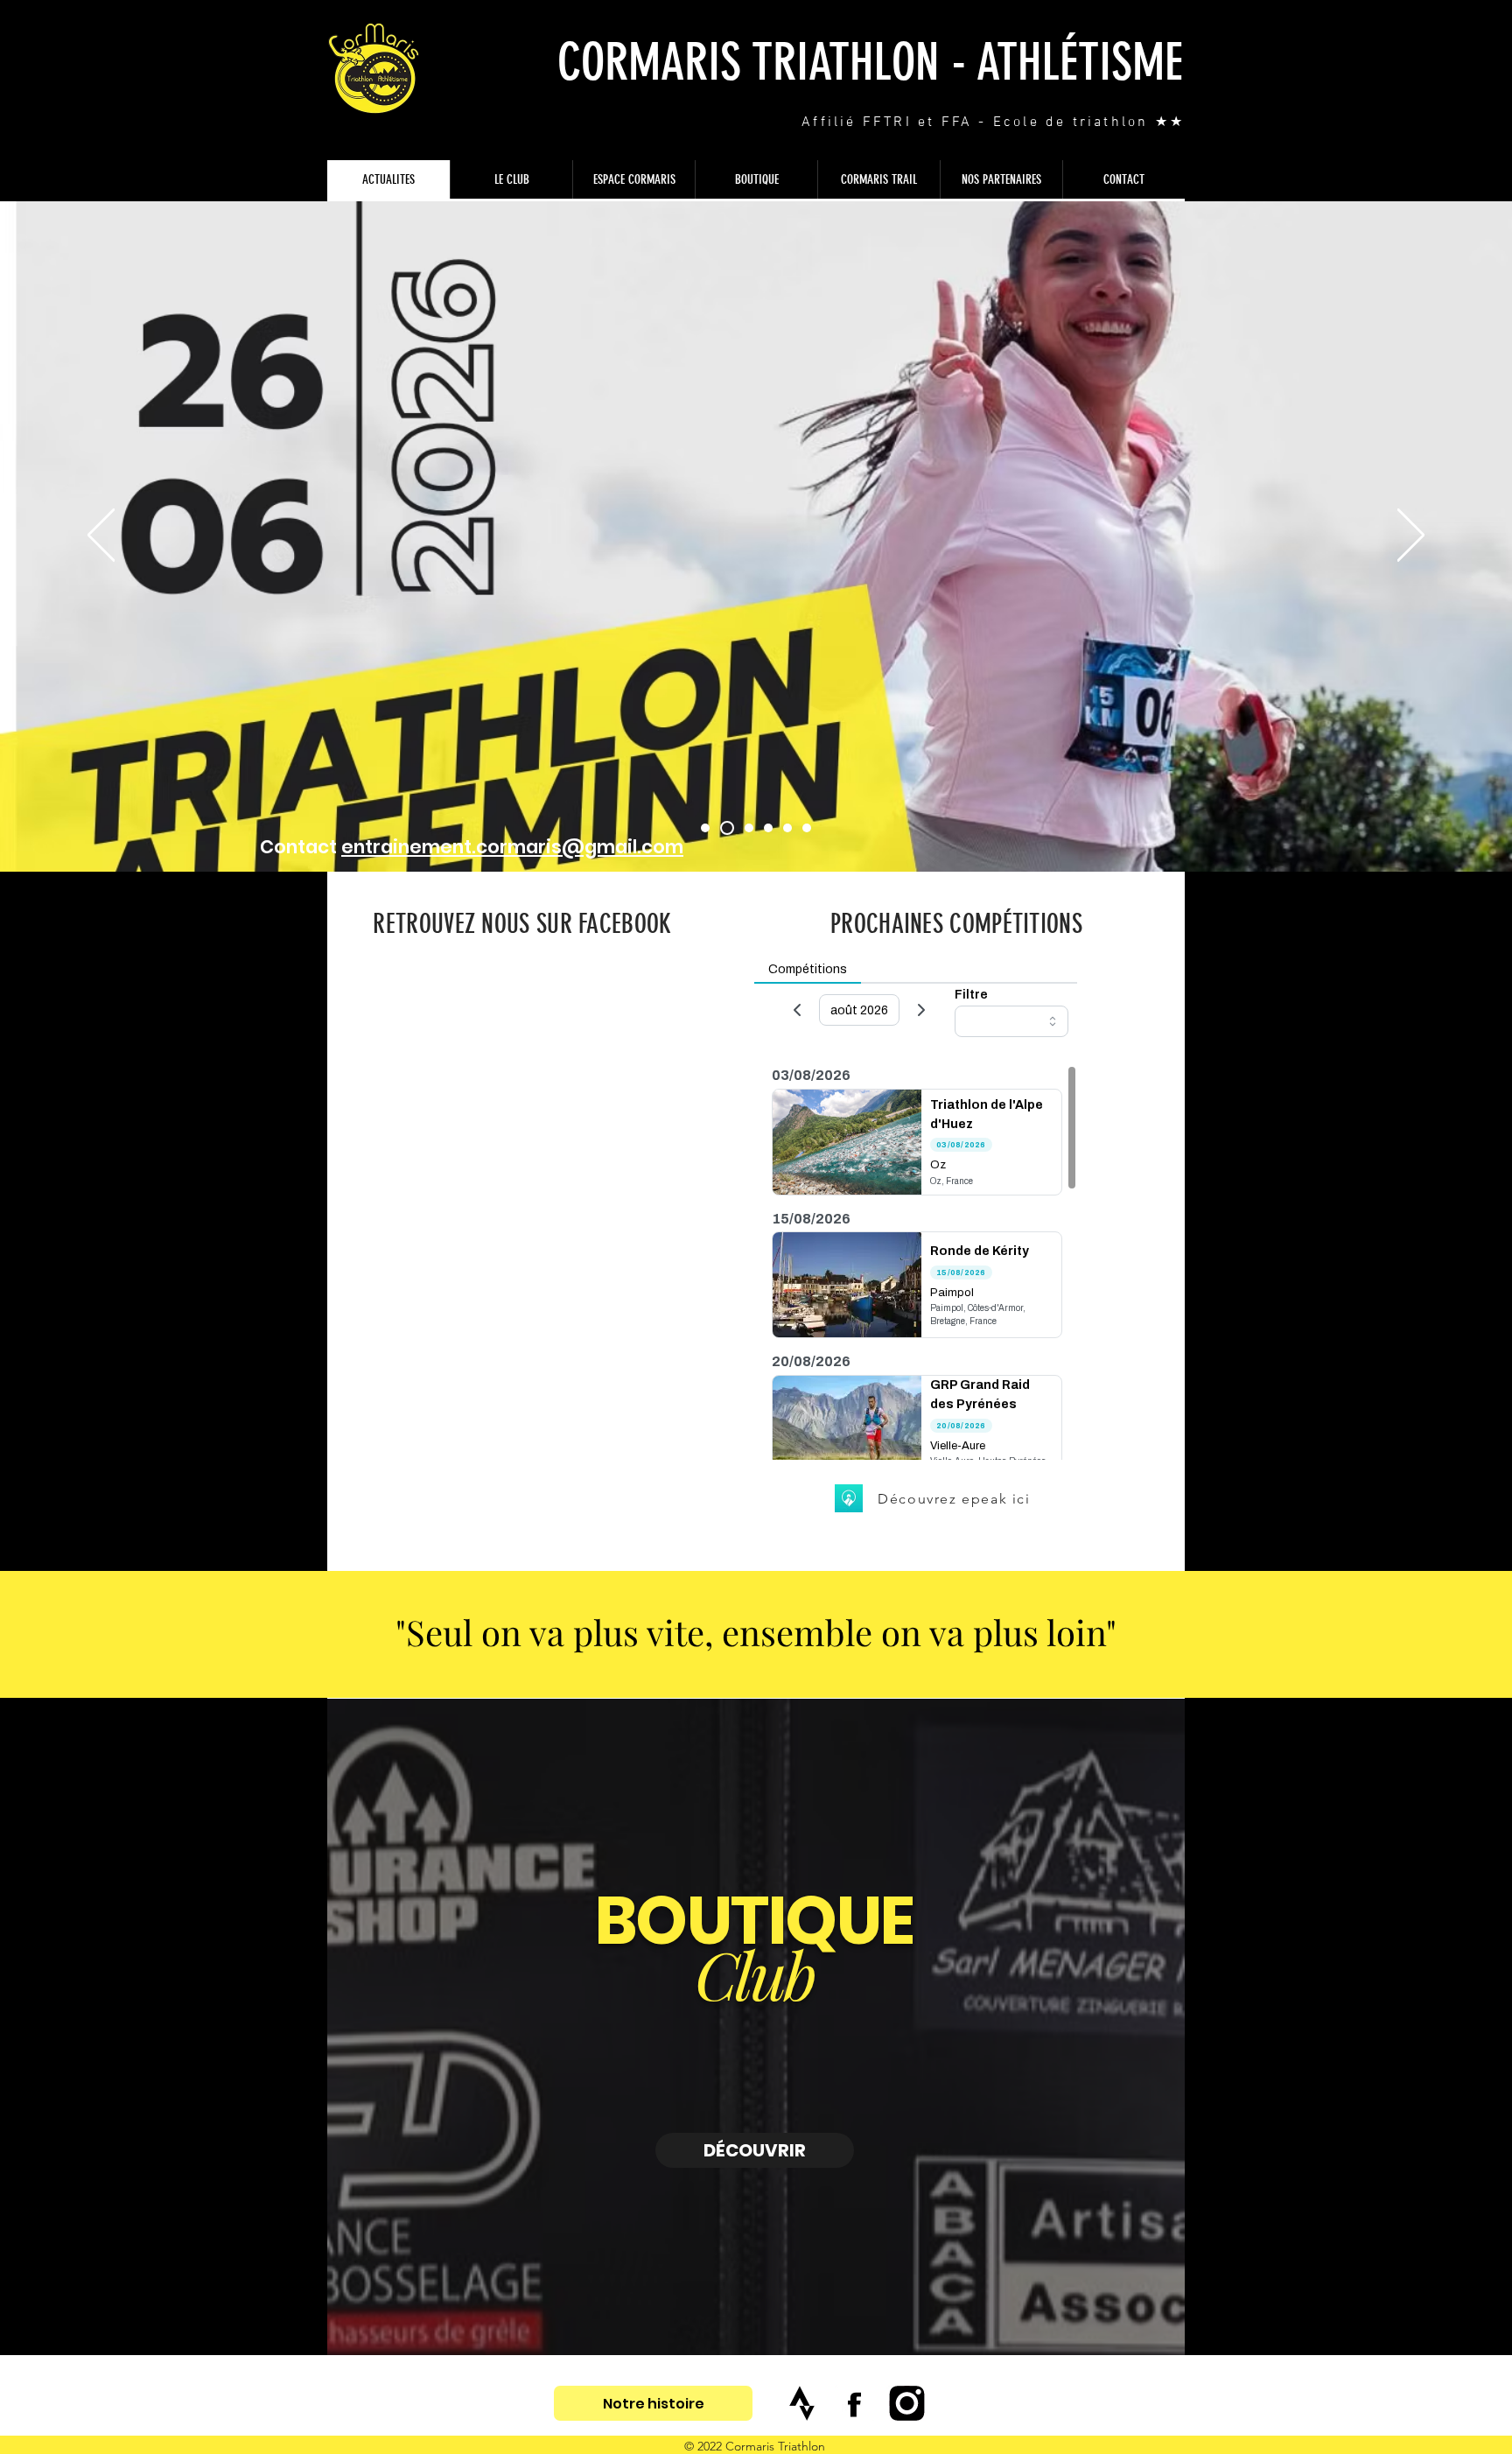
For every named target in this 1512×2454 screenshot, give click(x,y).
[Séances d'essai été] (746, 828)
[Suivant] (1411, 536)
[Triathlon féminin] (724, 828)
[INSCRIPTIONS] (705, 828)
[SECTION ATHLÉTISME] (807, 828)
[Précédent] (101, 536)
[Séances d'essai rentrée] (768, 828)
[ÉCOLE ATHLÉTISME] (787, 828)
